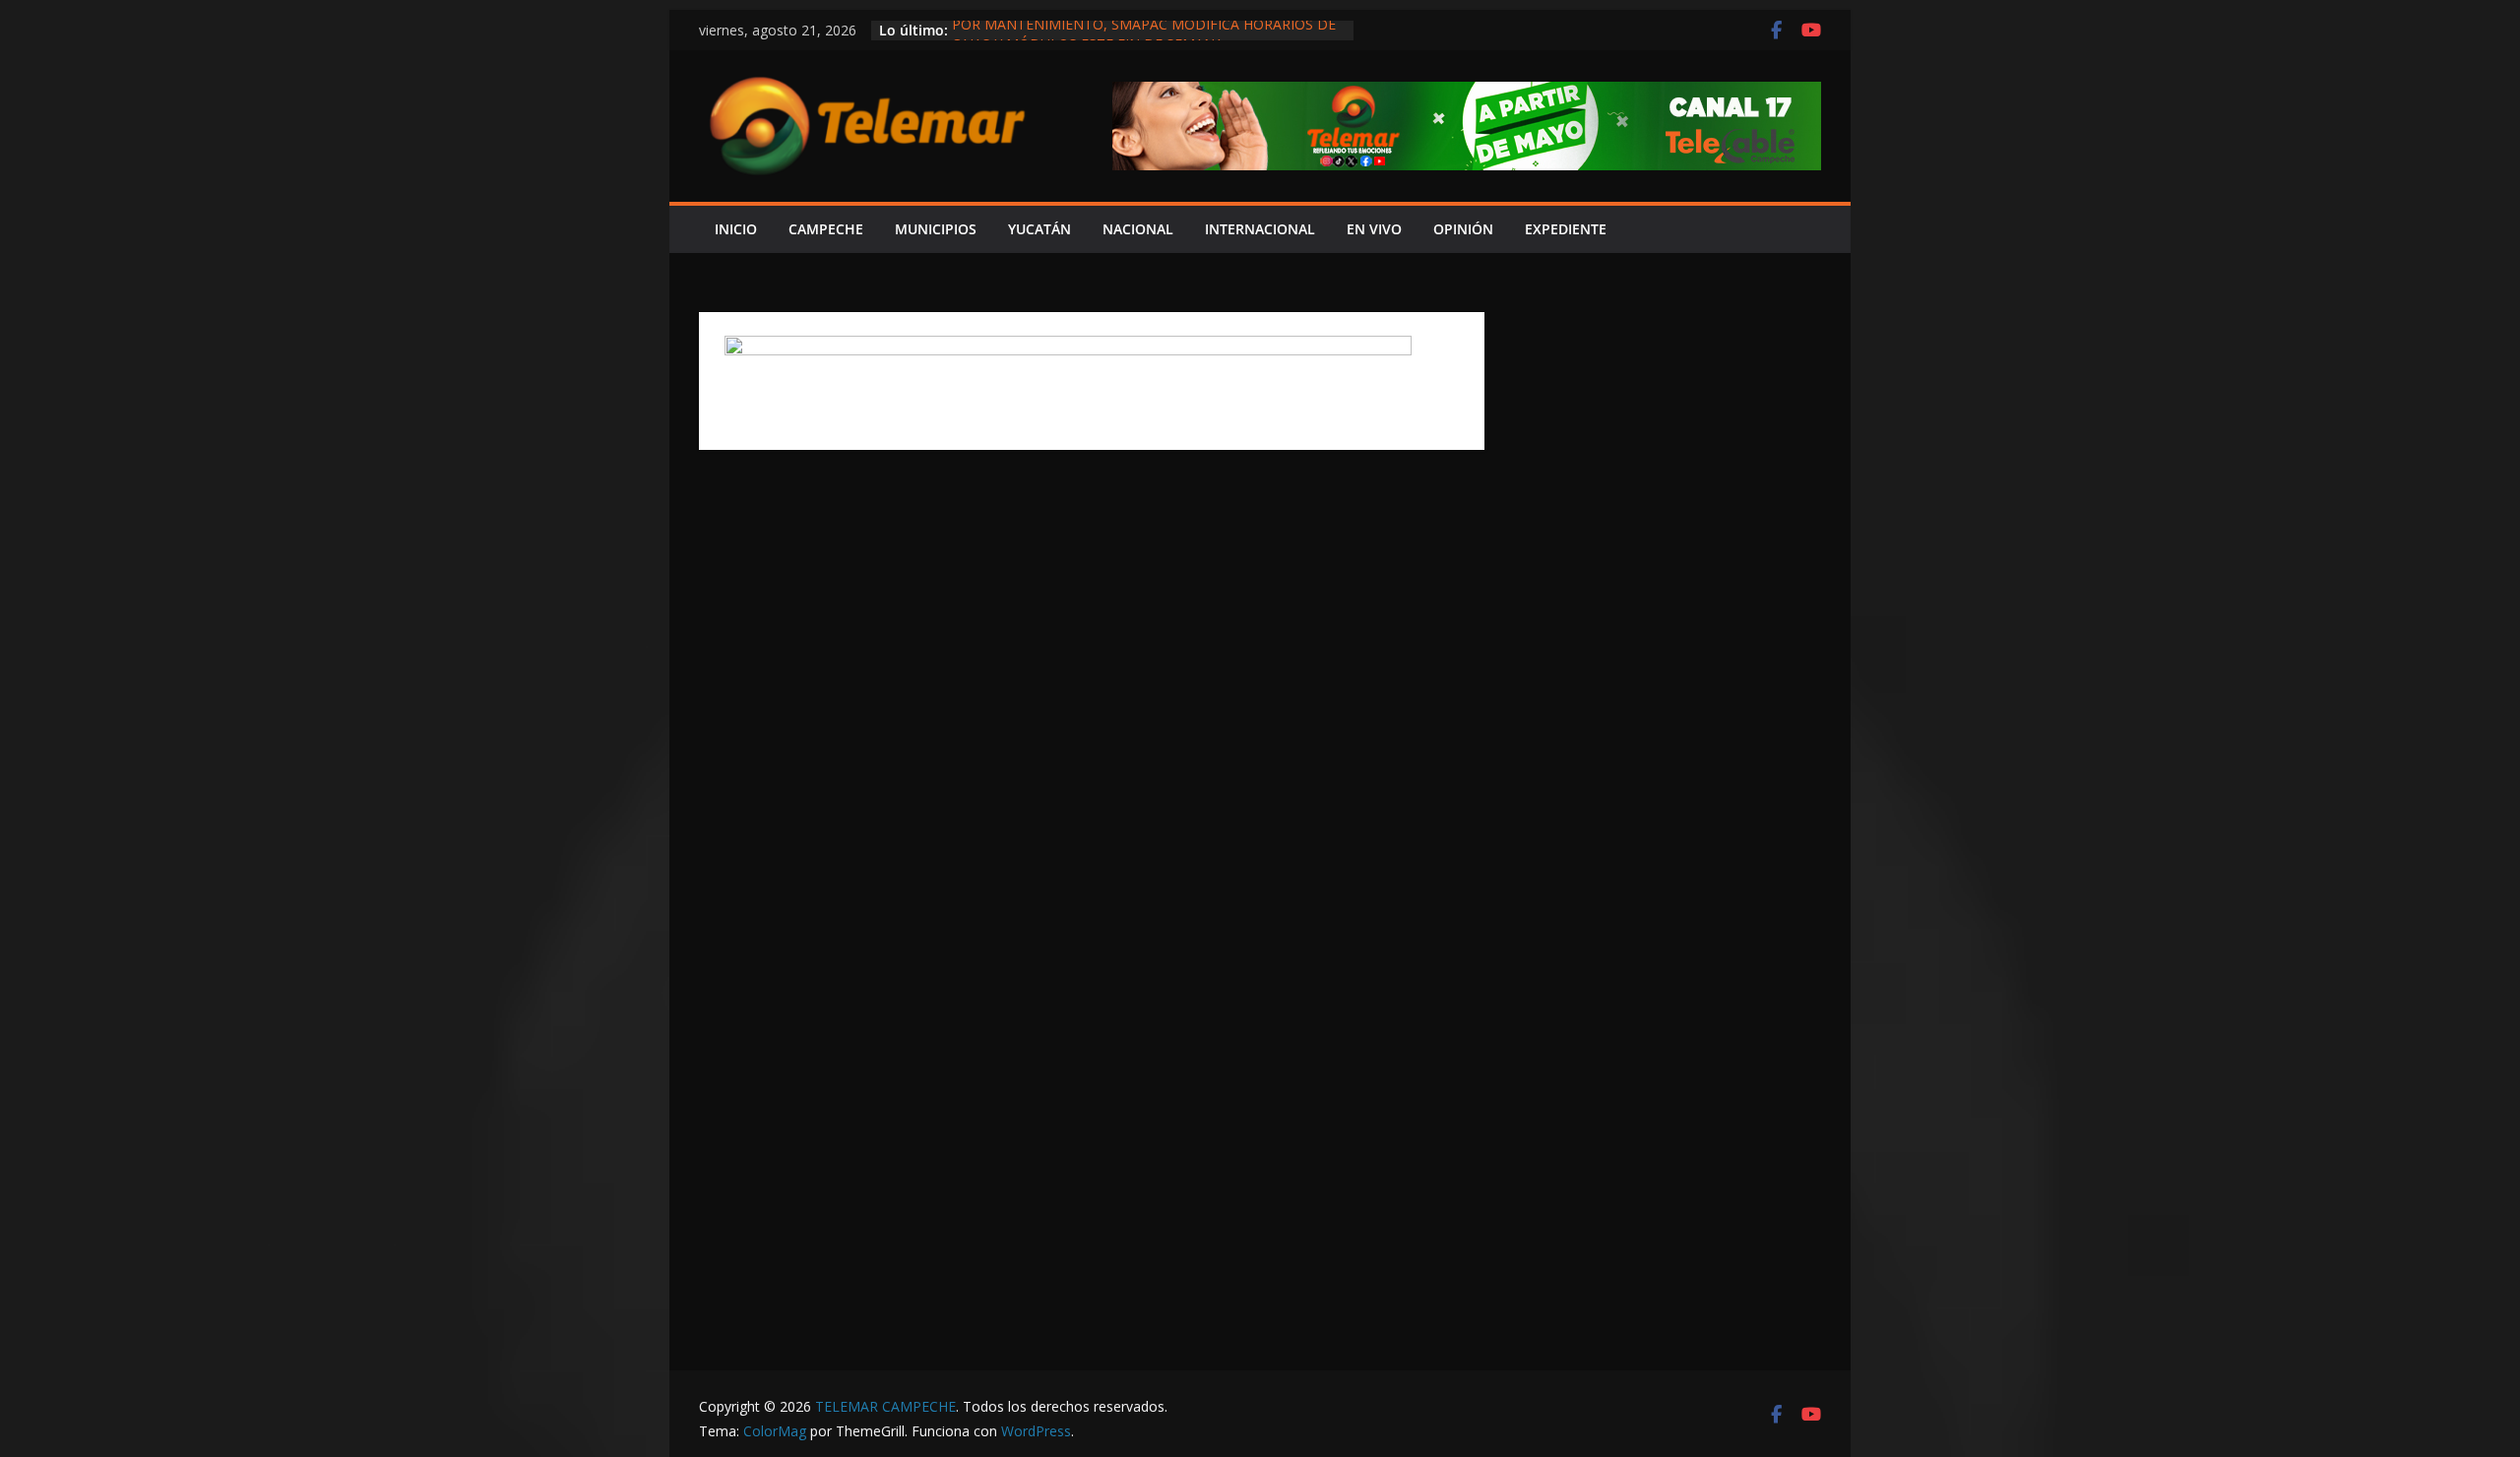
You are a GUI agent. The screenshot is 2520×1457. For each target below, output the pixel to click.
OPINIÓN (1463, 229)
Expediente (1566, 229)
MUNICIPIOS (936, 229)
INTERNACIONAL (1260, 229)
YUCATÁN (1039, 229)
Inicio (736, 229)
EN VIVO (1374, 229)
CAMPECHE (826, 229)
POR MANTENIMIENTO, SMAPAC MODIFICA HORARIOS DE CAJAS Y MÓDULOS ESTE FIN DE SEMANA (1144, 40)
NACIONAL (1138, 229)
